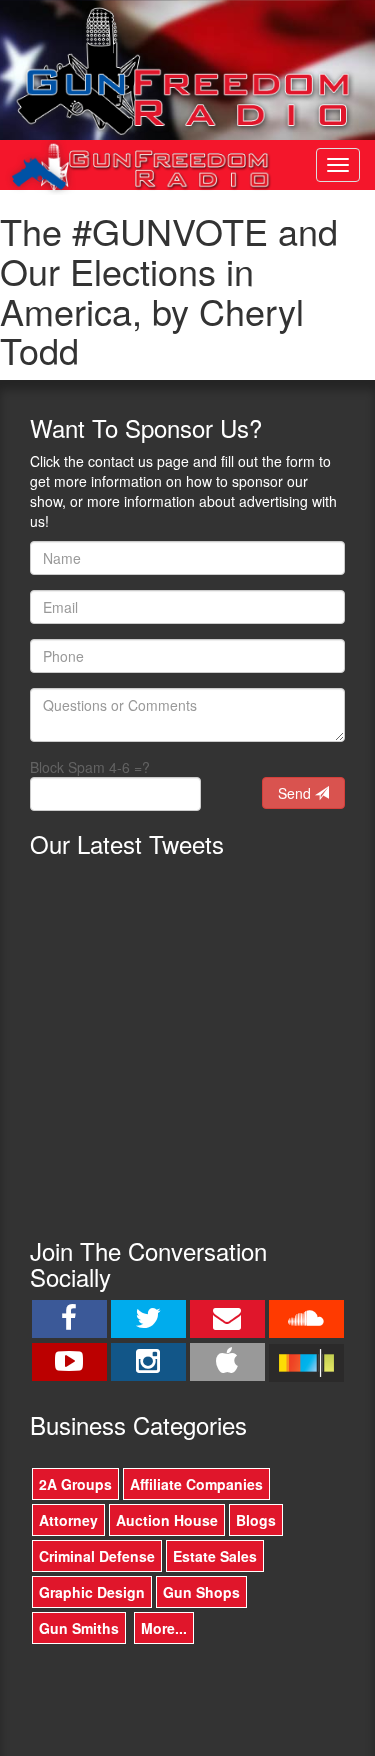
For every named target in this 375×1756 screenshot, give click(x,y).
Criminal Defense (97, 1556)
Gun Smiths (79, 1628)
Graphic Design (92, 1592)
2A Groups (75, 1484)
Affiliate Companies (196, 1484)
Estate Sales (215, 1556)
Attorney (68, 1520)
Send (296, 793)
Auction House (167, 1520)
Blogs (256, 1520)
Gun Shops (201, 1592)
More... (164, 1628)
